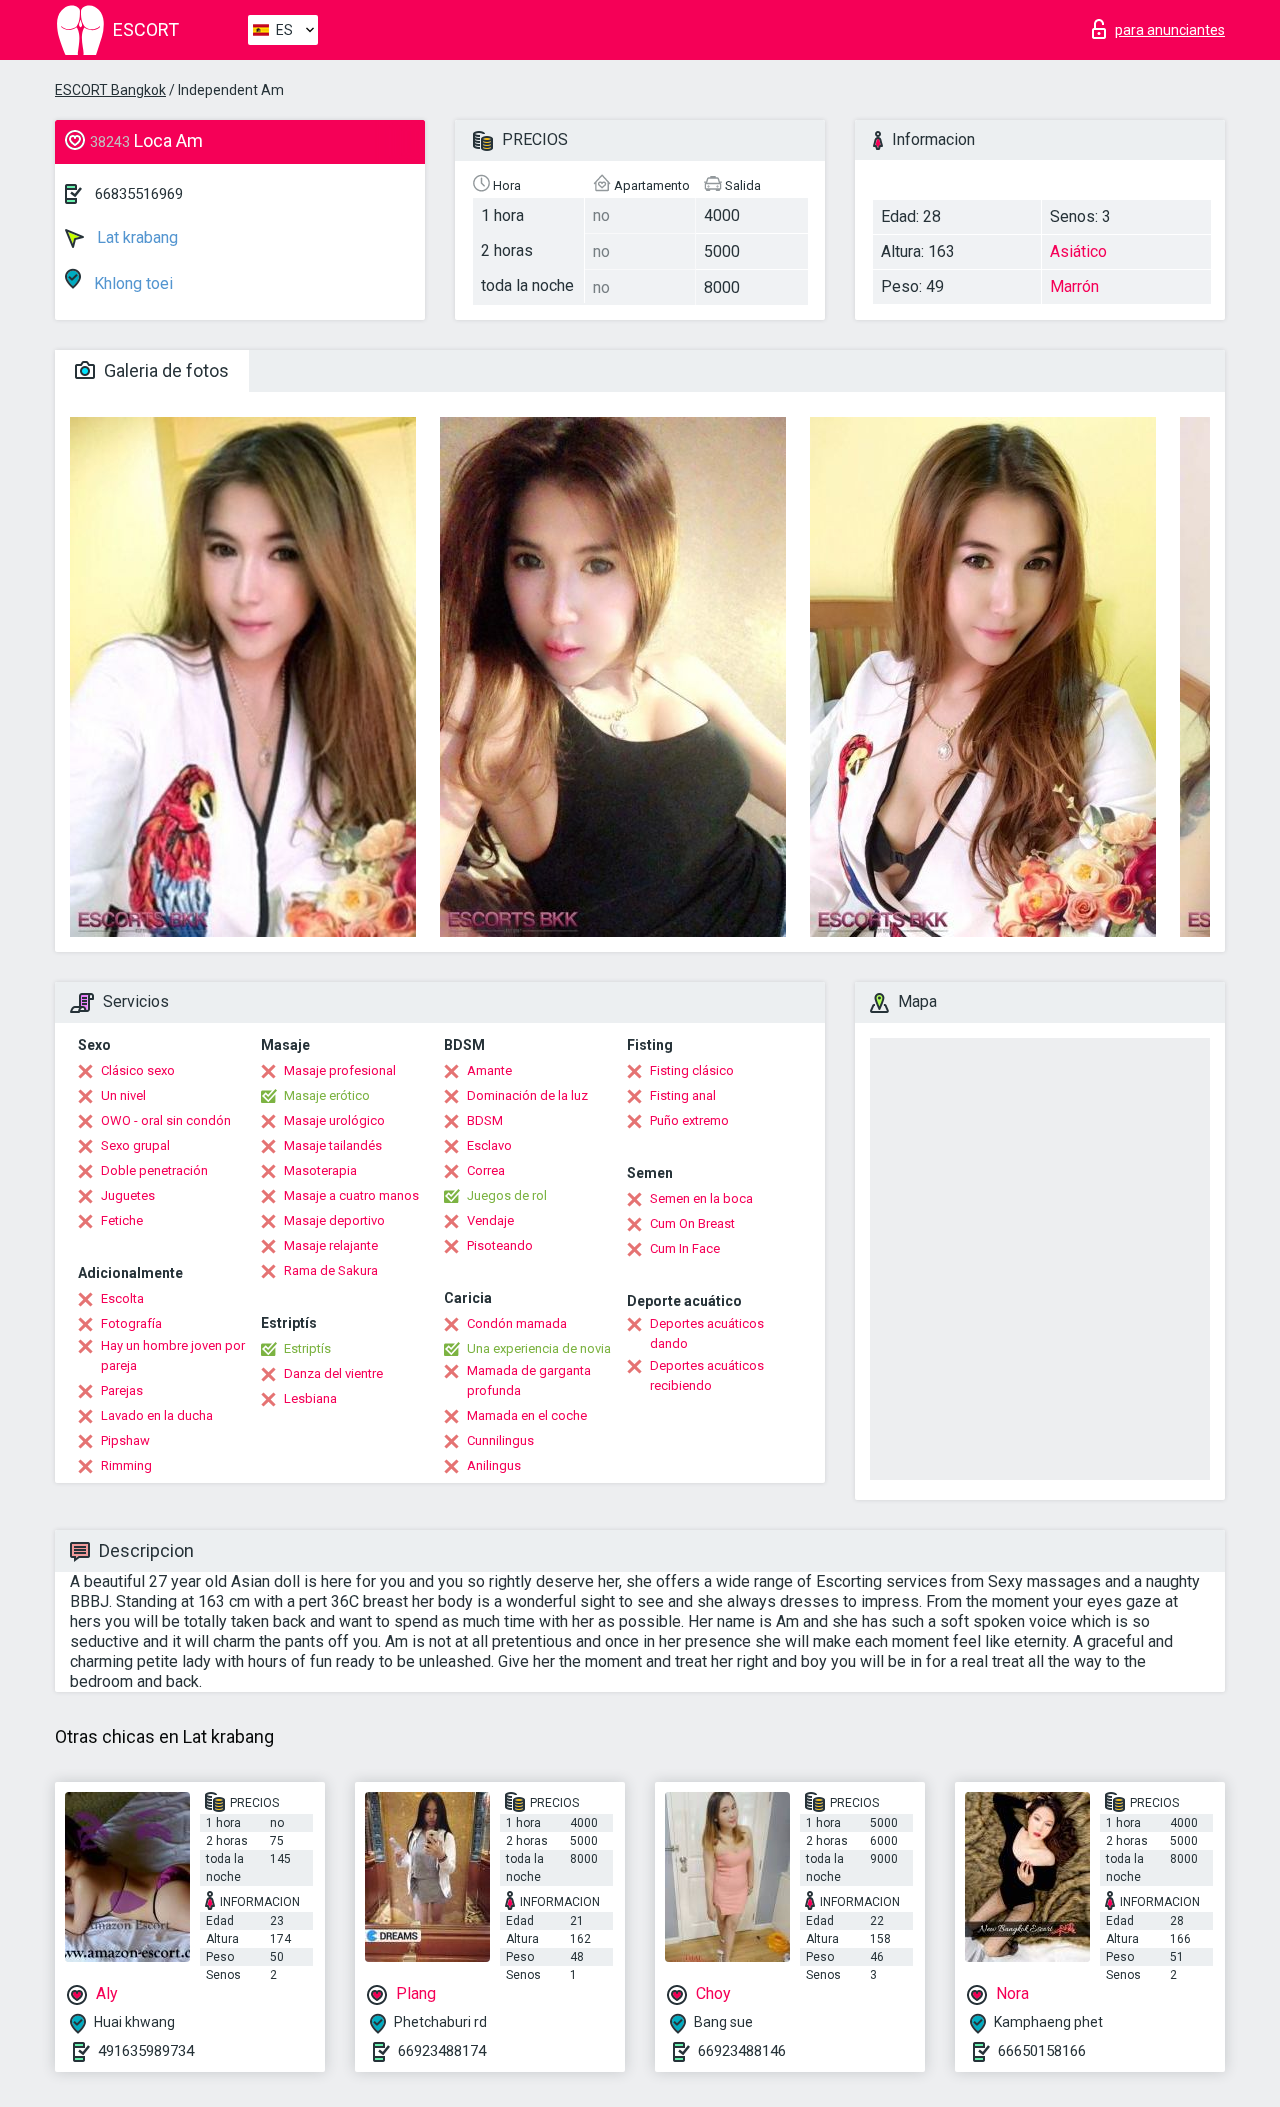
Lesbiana (310, 1398)
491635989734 (146, 2051)
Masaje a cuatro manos (351, 1195)
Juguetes (128, 1195)
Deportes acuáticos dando (707, 1333)
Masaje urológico (334, 1120)
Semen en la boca (701, 1198)
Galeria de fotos (164, 370)
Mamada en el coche (527, 1415)
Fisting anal (683, 1095)
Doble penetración (154, 1170)
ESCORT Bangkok (110, 90)
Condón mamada (517, 1323)
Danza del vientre (333, 1373)
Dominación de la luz (527, 1095)
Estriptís (307, 1348)
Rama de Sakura (331, 1270)
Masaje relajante (331, 1245)
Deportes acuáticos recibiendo (707, 1375)
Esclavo (489, 1145)
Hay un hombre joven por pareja (173, 1355)
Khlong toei (131, 283)
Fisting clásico (692, 1070)
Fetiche (122, 1220)
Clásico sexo (138, 1070)
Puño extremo (689, 1120)
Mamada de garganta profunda (529, 1380)
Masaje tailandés (333, 1145)
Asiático (1078, 251)
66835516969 (139, 194)
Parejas (122, 1390)
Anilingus (494, 1465)
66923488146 (742, 2051)
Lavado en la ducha (157, 1415)
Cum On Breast (692, 1223)
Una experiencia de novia (539, 1348)
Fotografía (131, 1323)
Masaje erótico (327, 1095)
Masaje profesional (340, 1070)
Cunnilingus (500, 1440)
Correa (486, 1170)
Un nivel (123, 1095)
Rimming (126, 1465)
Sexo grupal (135, 1145)
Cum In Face (685, 1248)
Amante (489, 1070)
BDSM (485, 1120)
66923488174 (442, 2051)
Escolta (122, 1298)
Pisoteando (500, 1245)
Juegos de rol (507, 1195)
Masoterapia (320, 1170)
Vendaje (490, 1220)
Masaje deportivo (334, 1220)
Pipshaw (125, 1440)
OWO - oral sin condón (166, 1120)
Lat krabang (135, 237)
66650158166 (1042, 2051)
